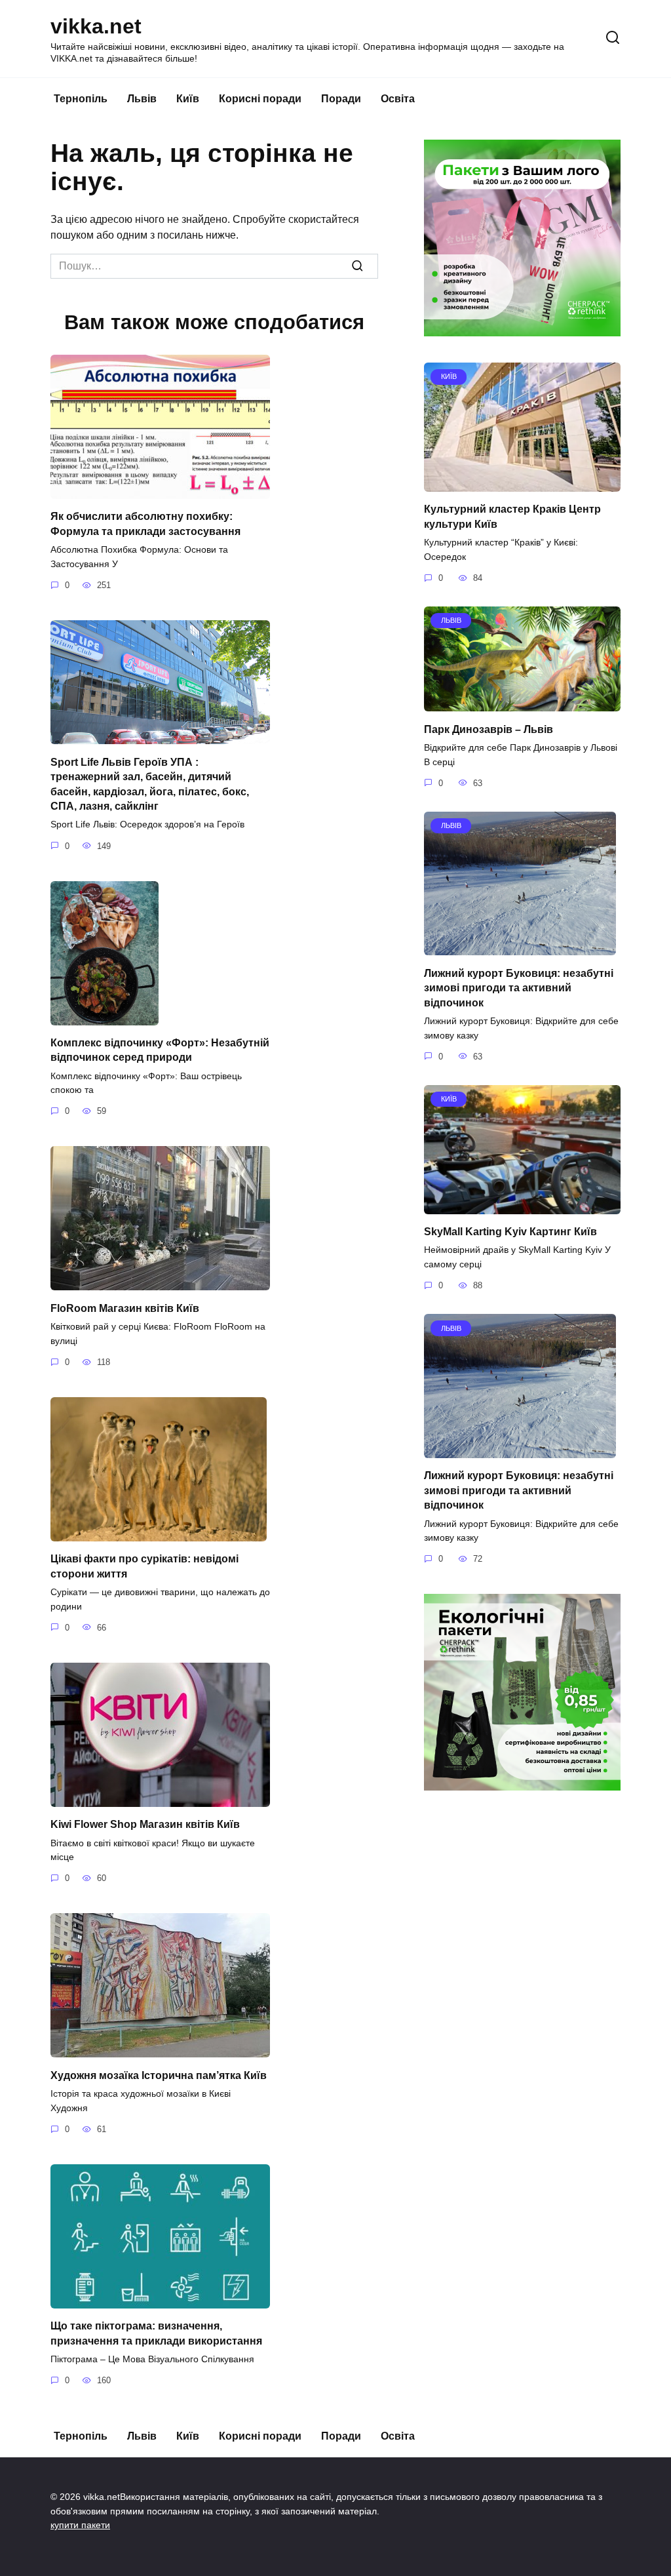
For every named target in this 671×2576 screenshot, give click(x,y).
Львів (142, 99)
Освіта (398, 99)
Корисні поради (260, 99)
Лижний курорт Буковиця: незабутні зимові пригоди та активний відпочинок (519, 987)
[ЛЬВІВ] (522, 703)
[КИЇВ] (522, 484)
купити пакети (80, 2525)
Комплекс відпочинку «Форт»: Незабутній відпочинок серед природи (160, 1050)
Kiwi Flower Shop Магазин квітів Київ (145, 1824)
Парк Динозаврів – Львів (489, 729)
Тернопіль (81, 99)
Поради (341, 99)
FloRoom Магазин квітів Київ (125, 1308)
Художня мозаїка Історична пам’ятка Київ (159, 2075)
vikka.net (96, 26)
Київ (188, 99)
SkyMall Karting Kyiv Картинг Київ (510, 1232)
